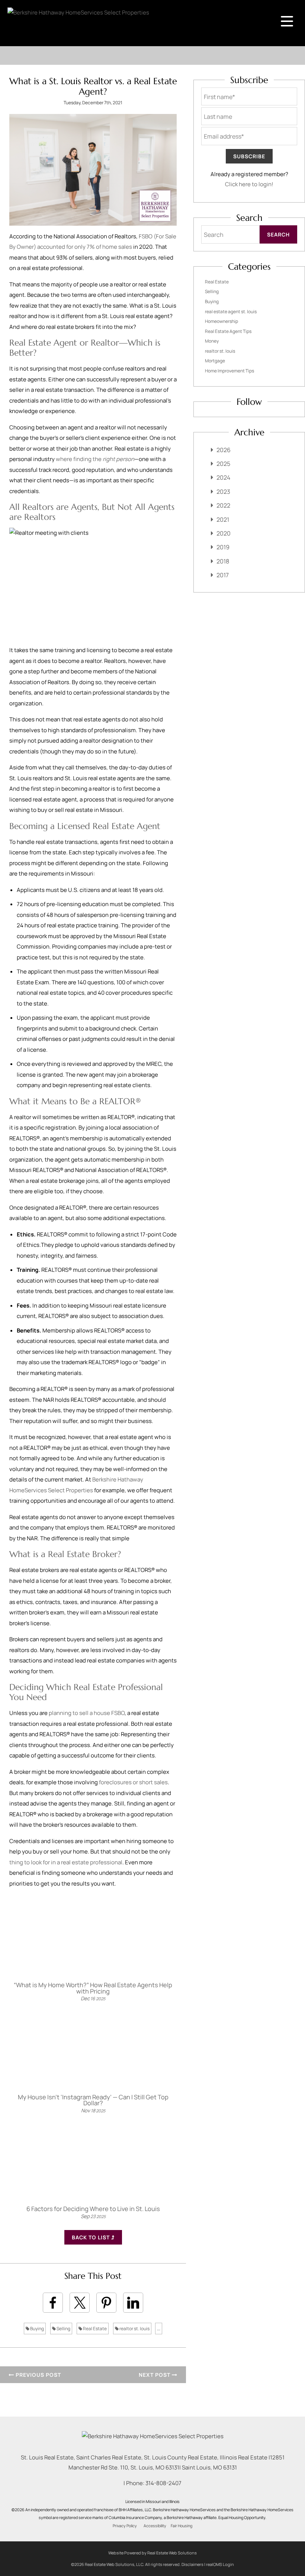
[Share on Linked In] (133, 2303)
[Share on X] (80, 2303)
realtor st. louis (134, 2329)
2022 (223, 505)
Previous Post (38, 2375)
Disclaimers (192, 2564)
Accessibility (155, 2526)
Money (212, 341)
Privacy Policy (125, 2526)
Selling (63, 2329)
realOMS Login (220, 2564)
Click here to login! (249, 184)
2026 (224, 450)
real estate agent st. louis (231, 312)
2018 (223, 561)
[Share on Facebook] (53, 2303)
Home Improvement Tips (229, 371)
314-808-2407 (163, 2483)
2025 (223, 464)
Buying (37, 2329)
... (159, 2329)
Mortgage (215, 361)
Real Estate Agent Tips (228, 331)
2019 (223, 547)
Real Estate (94, 2329)
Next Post (155, 2375)
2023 (223, 492)
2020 (224, 533)
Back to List (91, 2237)
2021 (223, 520)
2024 (223, 477)
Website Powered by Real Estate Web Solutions (152, 2553)
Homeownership (221, 321)
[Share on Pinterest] (106, 2303)
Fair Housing (182, 2526)
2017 (223, 575)
